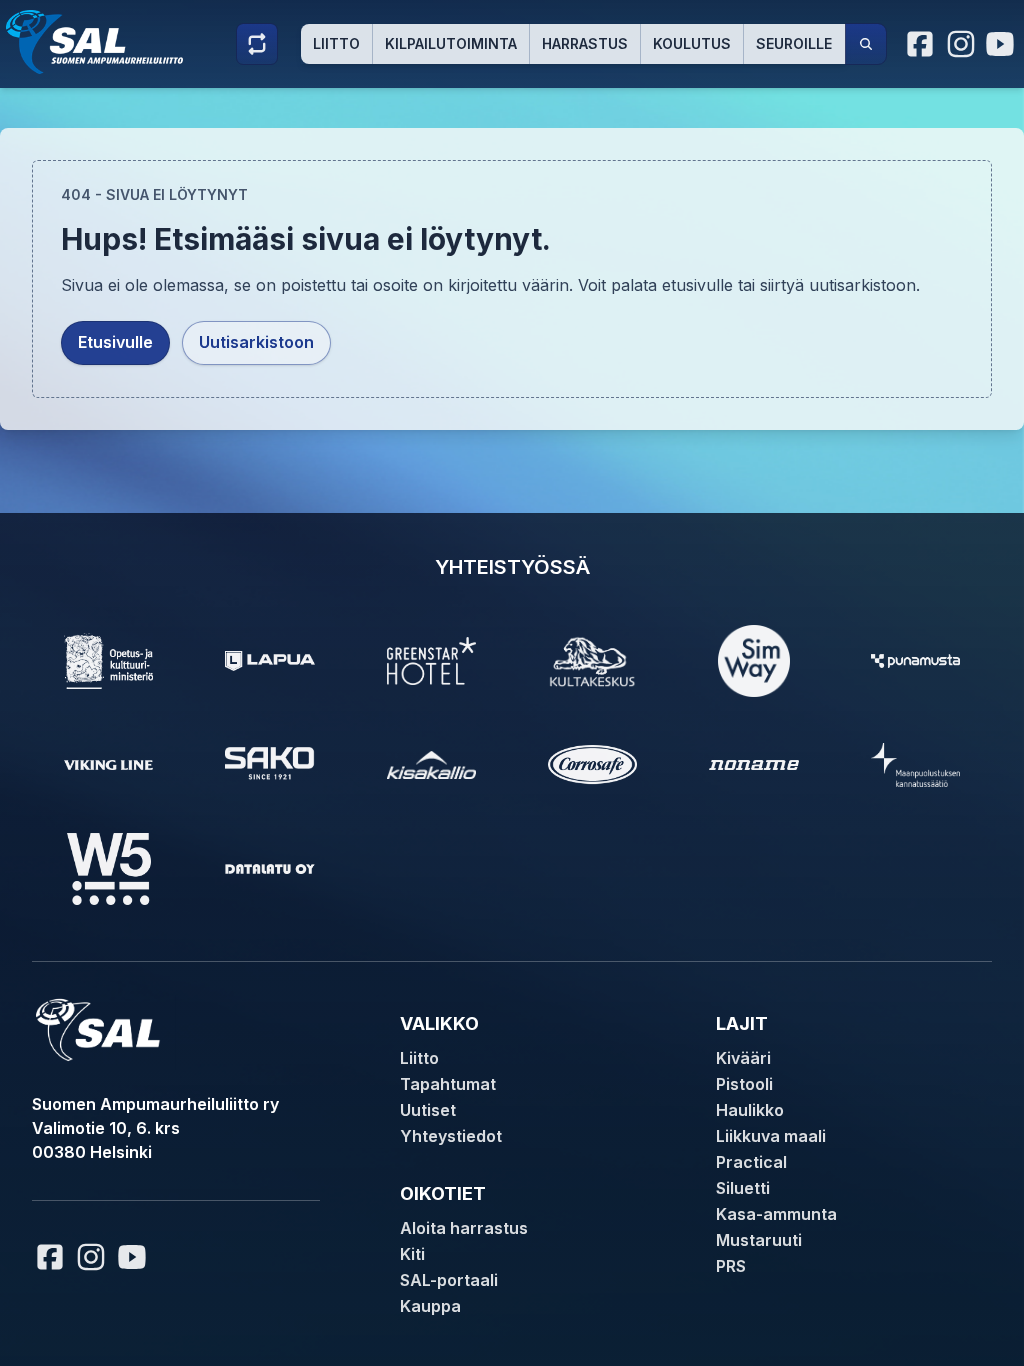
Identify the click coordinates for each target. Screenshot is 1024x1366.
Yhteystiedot (451, 1136)
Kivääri (743, 1058)
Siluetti (743, 1188)
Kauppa (430, 1306)
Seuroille (794, 43)
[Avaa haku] (866, 44)
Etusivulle (115, 342)
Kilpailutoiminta (451, 43)
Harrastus (585, 43)
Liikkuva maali (771, 1136)
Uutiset (428, 1110)
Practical (751, 1162)
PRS (731, 1266)
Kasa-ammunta (776, 1214)
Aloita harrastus (464, 1228)
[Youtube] (1003, 44)
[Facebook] (921, 44)
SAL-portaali (449, 1280)
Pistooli (744, 1084)
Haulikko (750, 1110)
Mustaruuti (759, 1240)
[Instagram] (961, 44)
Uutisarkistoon (256, 342)
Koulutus (692, 43)
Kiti (412, 1254)
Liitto (336, 43)
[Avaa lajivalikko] (257, 44)
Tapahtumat (448, 1084)
